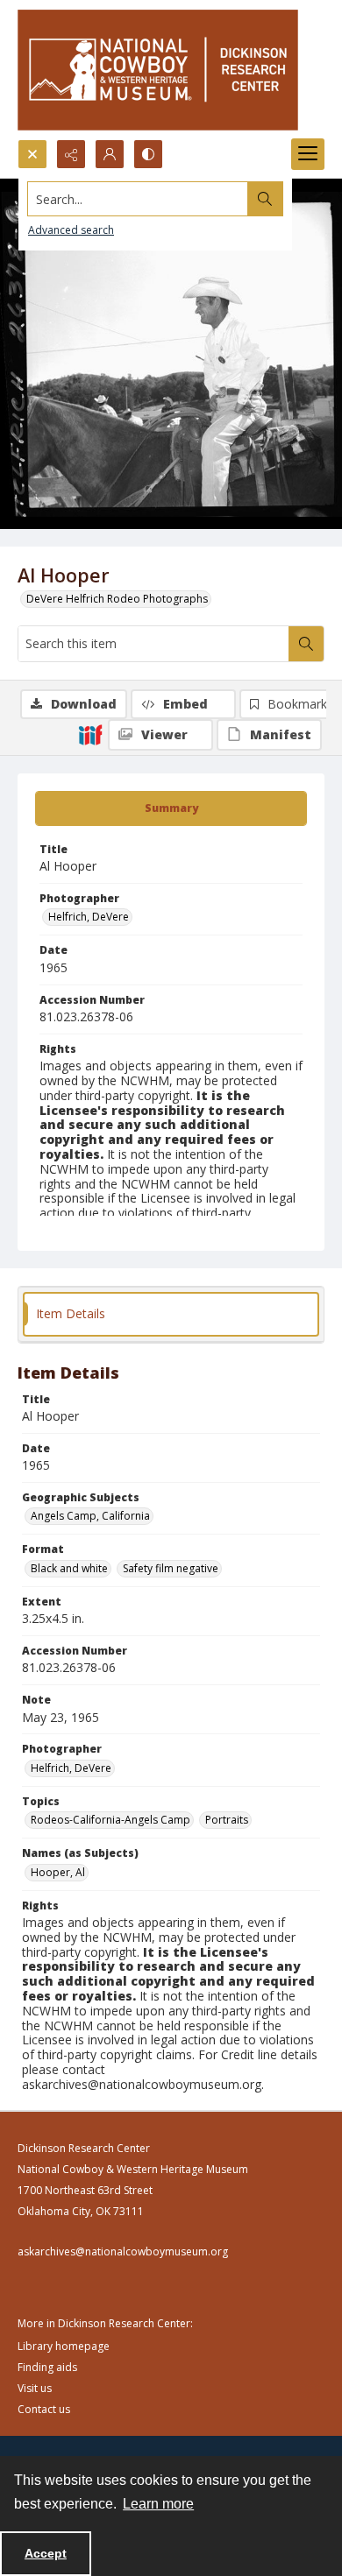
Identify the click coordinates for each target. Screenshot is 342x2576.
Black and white (69, 1568)
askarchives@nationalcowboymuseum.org (123, 2251)
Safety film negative (171, 1568)
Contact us (44, 2409)
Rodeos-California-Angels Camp (110, 1820)
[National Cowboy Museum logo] (158, 70)
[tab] (171, 808)
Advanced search (71, 230)
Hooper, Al (58, 1872)
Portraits (227, 1820)
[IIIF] (90, 734)
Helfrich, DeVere (89, 917)
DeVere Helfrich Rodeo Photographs (117, 599)
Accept (46, 2553)
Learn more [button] (158, 2504)
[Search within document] (306, 644)
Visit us (35, 2388)
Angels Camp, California (90, 1516)
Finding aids (47, 2367)
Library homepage (64, 2346)
